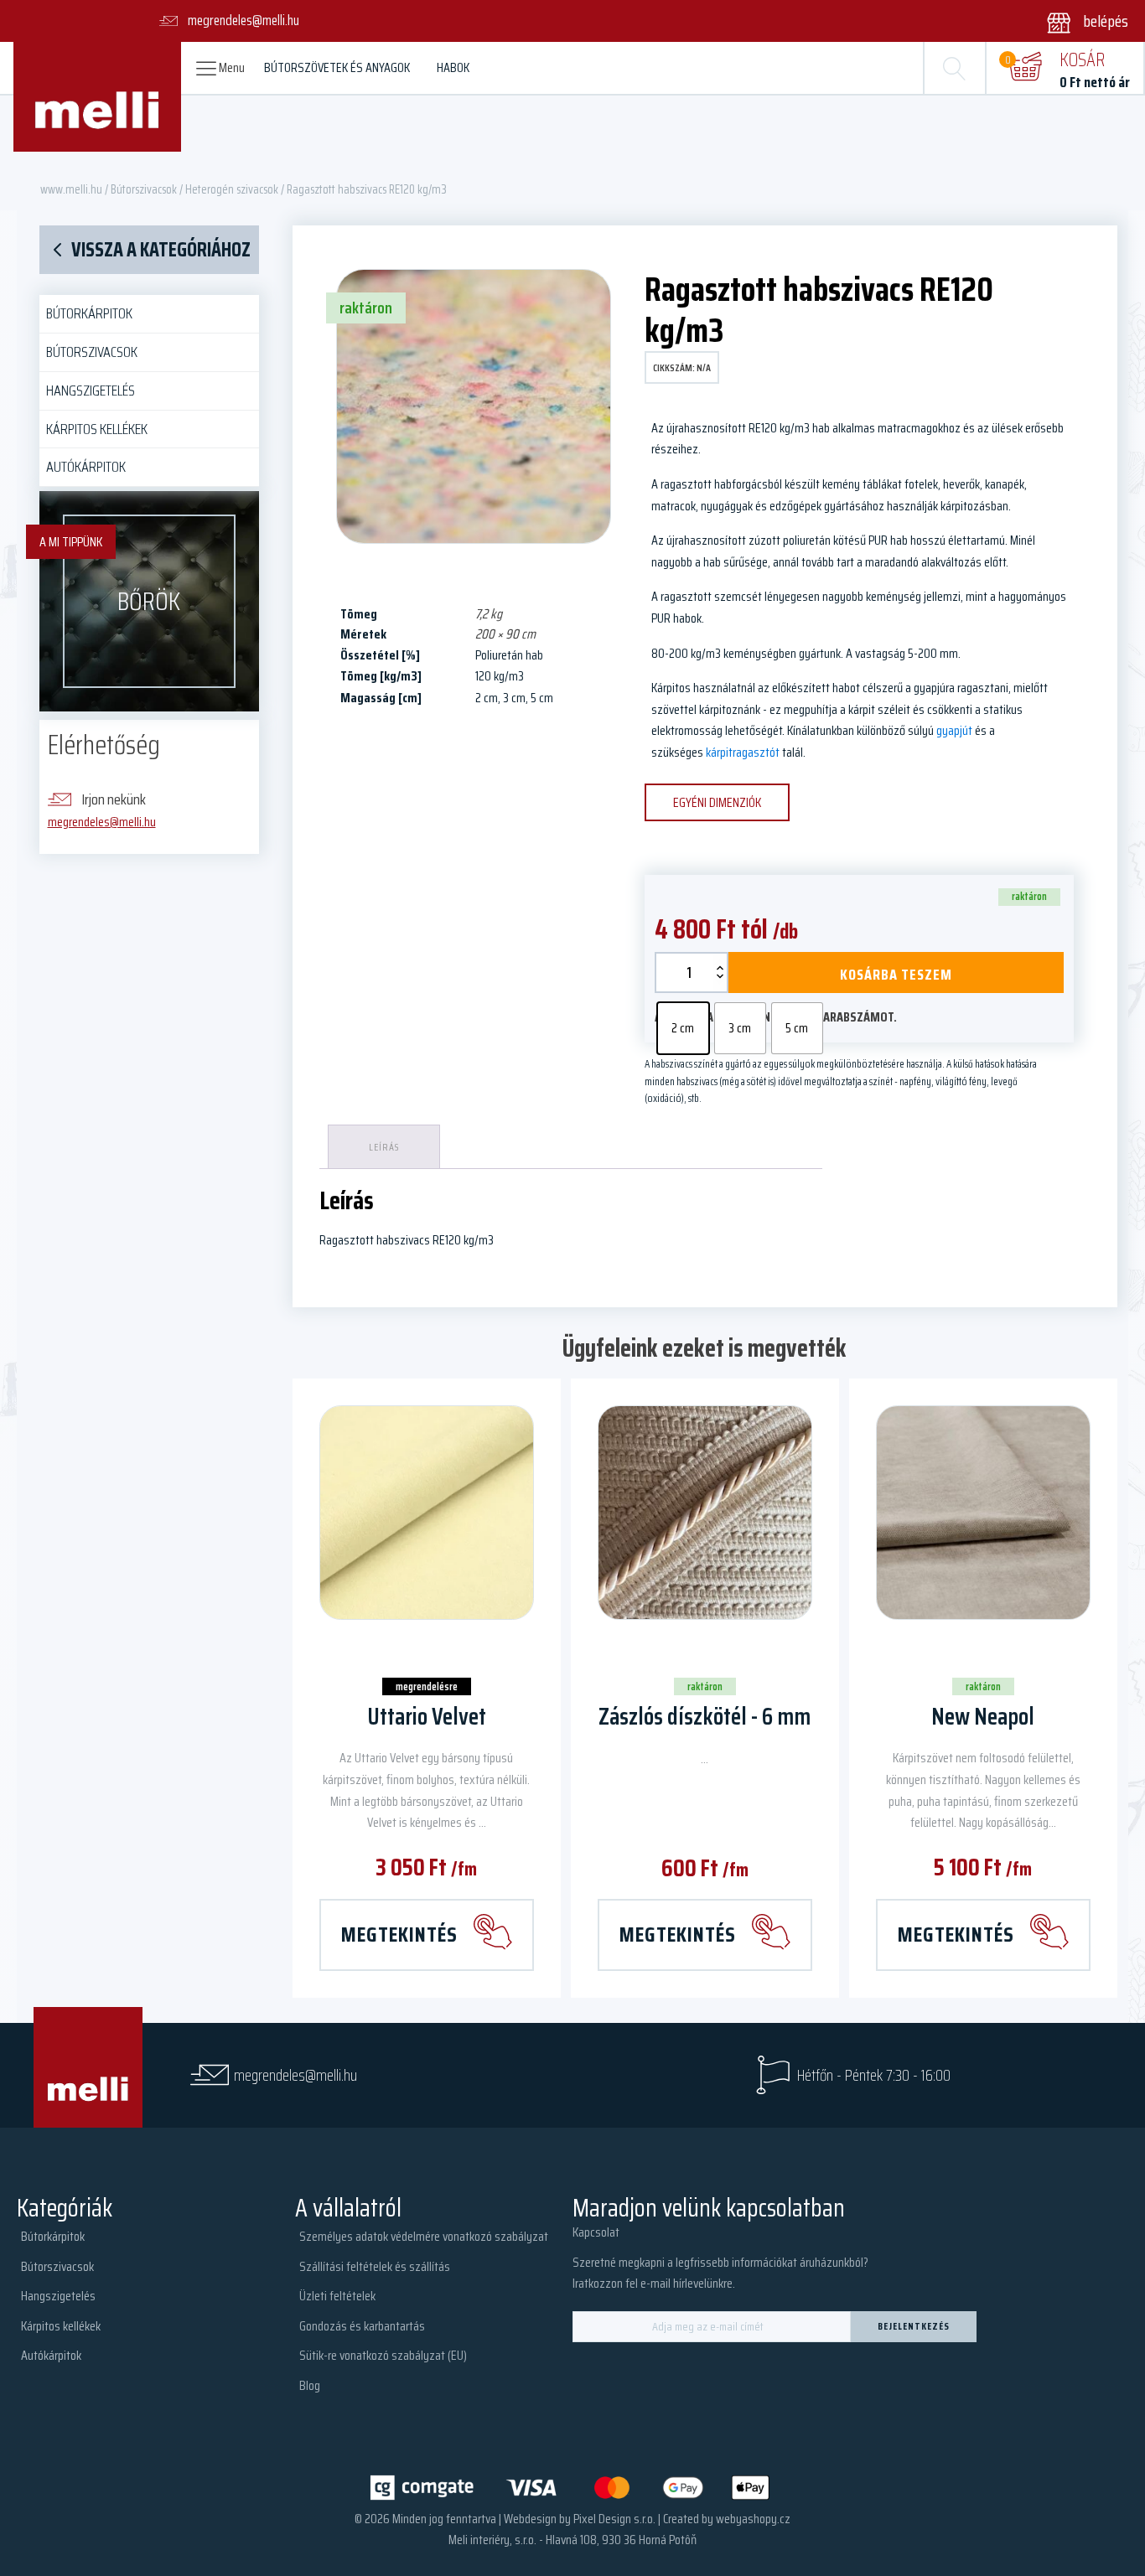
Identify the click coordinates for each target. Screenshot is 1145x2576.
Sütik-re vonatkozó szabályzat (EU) (383, 2355)
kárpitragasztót (743, 752)
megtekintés (399, 1934)
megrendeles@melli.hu (102, 822)
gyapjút (954, 730)
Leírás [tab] (384, 1147)
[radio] (683, 1028)
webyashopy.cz (753, 2519)
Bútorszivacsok (144, 189)
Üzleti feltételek (337, 2296)
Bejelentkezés (914, 2326)
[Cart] (1025, 68)
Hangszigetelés (91, 391)
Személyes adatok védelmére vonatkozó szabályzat (424, 2236)
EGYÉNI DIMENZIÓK (717, 802)
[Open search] (955, 68)
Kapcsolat (596, 2232)
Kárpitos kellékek (97, 429)
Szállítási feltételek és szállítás (375, 2266)
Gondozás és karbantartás (362, 2326)
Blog (310, 2385)
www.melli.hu (71, 189)
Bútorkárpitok (89, 313)
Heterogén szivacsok (232, 189)
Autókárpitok (86, 467)
